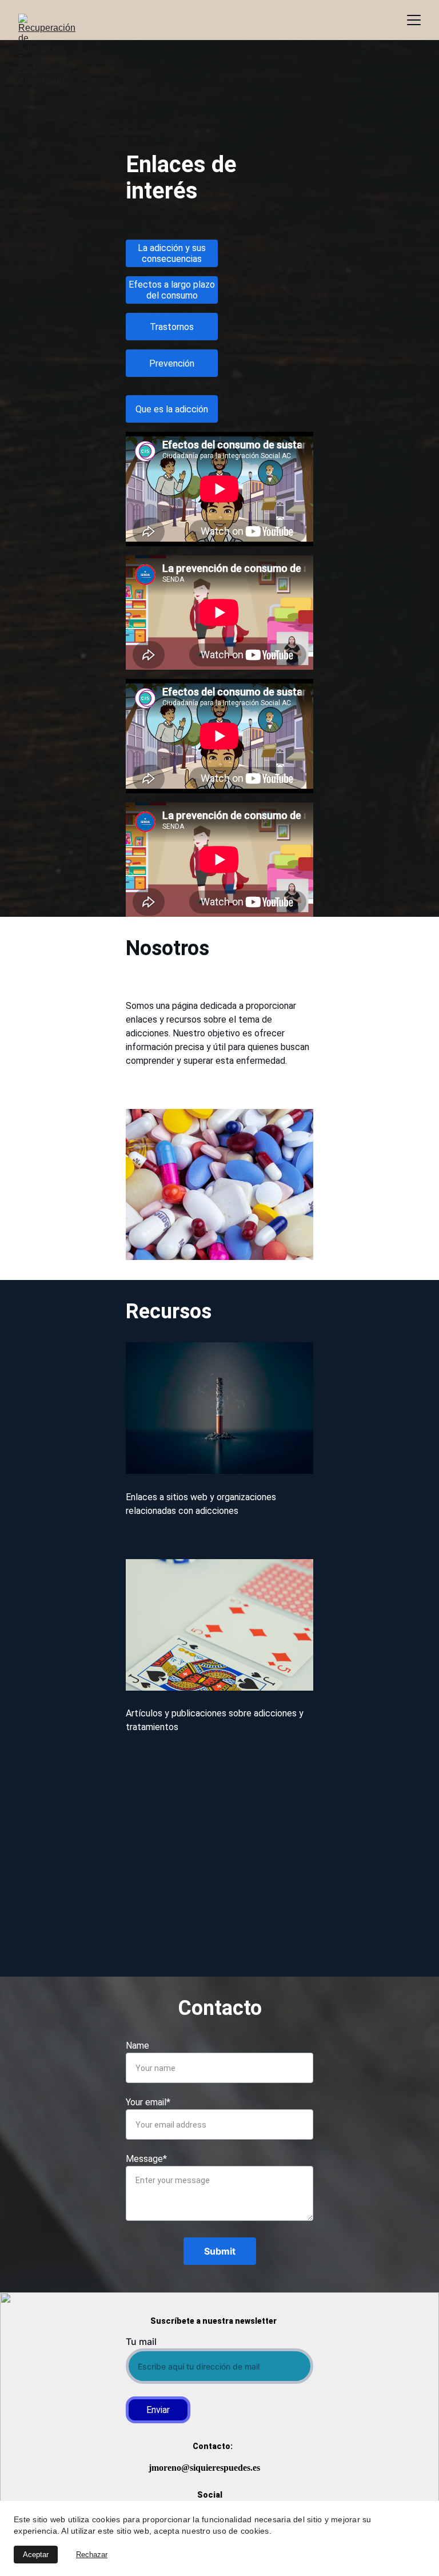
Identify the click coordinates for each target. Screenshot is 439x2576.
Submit (220, 2251)
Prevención (172, 363)
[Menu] (414, 20)
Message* (146, 2159)
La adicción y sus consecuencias (172, 253)
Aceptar (36, 2555)
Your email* (148, 2102)
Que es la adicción (172, 409)
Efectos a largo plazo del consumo (172, 290)
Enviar (158, 2410)
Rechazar (92, 2555)
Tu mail (141, 2342)
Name (137, 2046)
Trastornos (172, 327)
